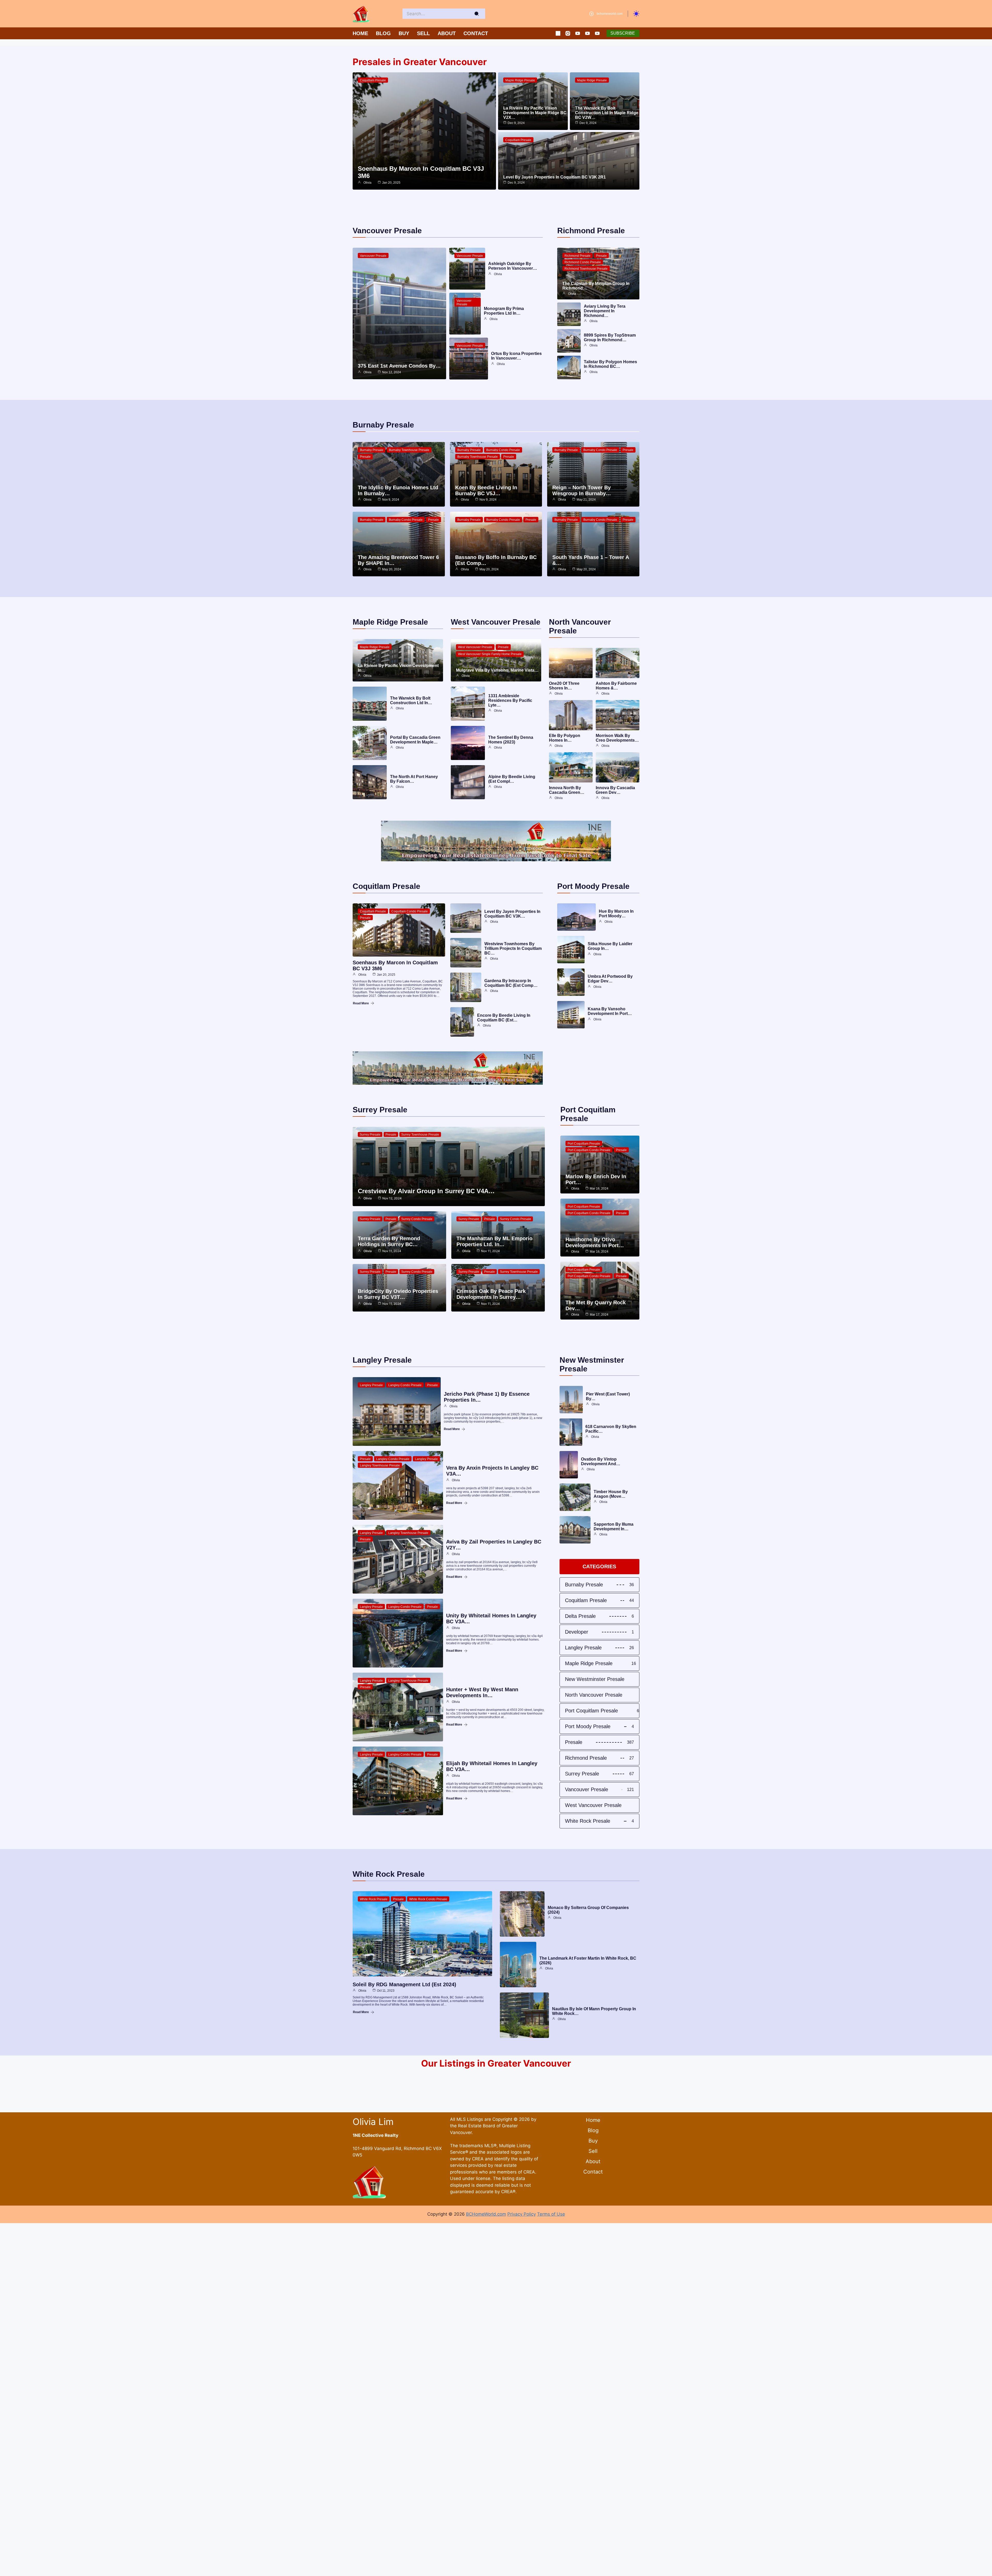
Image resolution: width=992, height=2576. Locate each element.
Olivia (367, 183)
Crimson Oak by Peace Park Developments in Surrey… (491, 1294)
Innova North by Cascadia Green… (567, 790)
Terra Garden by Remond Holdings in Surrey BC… (389, 1241)
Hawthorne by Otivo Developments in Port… (595, 1242)
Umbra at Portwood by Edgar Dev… (610, 979)
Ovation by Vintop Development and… (601, 1461)
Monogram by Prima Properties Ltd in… (504, 311)
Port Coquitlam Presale (584, 1144)
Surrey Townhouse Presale (420, 1135)
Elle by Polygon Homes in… (565, 738)
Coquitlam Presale (373, 80)
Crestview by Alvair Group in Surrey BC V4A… (426, 1191)
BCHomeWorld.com (486, 2214)
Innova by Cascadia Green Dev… (615, 790)
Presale (601, 256)
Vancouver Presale (373, 256)
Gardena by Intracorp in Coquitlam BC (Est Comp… (511, 983)
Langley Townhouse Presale (380, 1465)
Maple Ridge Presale (520, 80)
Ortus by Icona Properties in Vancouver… (516, 356)
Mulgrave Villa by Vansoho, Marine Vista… (497, 670)
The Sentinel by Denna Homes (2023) (511, 740)
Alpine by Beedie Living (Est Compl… (512, 779)
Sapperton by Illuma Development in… (614, 1527)
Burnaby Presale (372, 450)
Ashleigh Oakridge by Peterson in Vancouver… (513, 266)
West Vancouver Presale (475, 647)
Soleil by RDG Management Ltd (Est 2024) (404, 1984)
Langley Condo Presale (405, 1385)
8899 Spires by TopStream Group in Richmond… (610, 337)
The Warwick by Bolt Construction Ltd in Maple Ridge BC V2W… (607, 113)
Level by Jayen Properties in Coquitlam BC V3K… (512, 914)
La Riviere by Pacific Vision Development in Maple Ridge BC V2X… (535, 113)
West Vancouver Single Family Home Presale (490, 654)
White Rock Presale (374, 1899)
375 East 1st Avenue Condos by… (399, 366)
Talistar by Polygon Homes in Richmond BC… (610, 364)
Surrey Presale (370, 1135)
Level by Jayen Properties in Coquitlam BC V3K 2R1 (555, 177)
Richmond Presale (578, 256)
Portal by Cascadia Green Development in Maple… (415, 740)
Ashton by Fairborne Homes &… (616, 686)
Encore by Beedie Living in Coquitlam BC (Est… (504, 1018)
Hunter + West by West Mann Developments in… (482, 1692)
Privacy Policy (522, 2214)
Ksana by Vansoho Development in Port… (610, 1011)
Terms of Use (551, 2214)
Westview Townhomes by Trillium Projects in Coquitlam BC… (513, 948)
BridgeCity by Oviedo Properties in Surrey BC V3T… (398, 1294)
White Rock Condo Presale (428, 1899)
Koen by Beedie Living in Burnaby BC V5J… (486, 490)
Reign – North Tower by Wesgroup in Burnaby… (582, 490)
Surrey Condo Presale (417, 1219)
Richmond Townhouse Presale (586, 269)
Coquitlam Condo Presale (410, 911)
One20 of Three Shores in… (564, 686)
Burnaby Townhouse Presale (409, 450)
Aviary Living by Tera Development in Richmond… (605, 311)
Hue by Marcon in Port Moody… (616, 914)
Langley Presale (371, 1385)
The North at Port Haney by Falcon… (414, 779)
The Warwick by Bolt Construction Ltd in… (411, 700)
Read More (361, 1003)
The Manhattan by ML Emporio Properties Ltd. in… (494, 1241)
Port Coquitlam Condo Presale (589, 1150)
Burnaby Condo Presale (503, 450)
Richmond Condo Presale (583, 262)
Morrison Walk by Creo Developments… (617, 738)
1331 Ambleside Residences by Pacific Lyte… (510, 700)
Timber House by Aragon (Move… (611, 1494)
